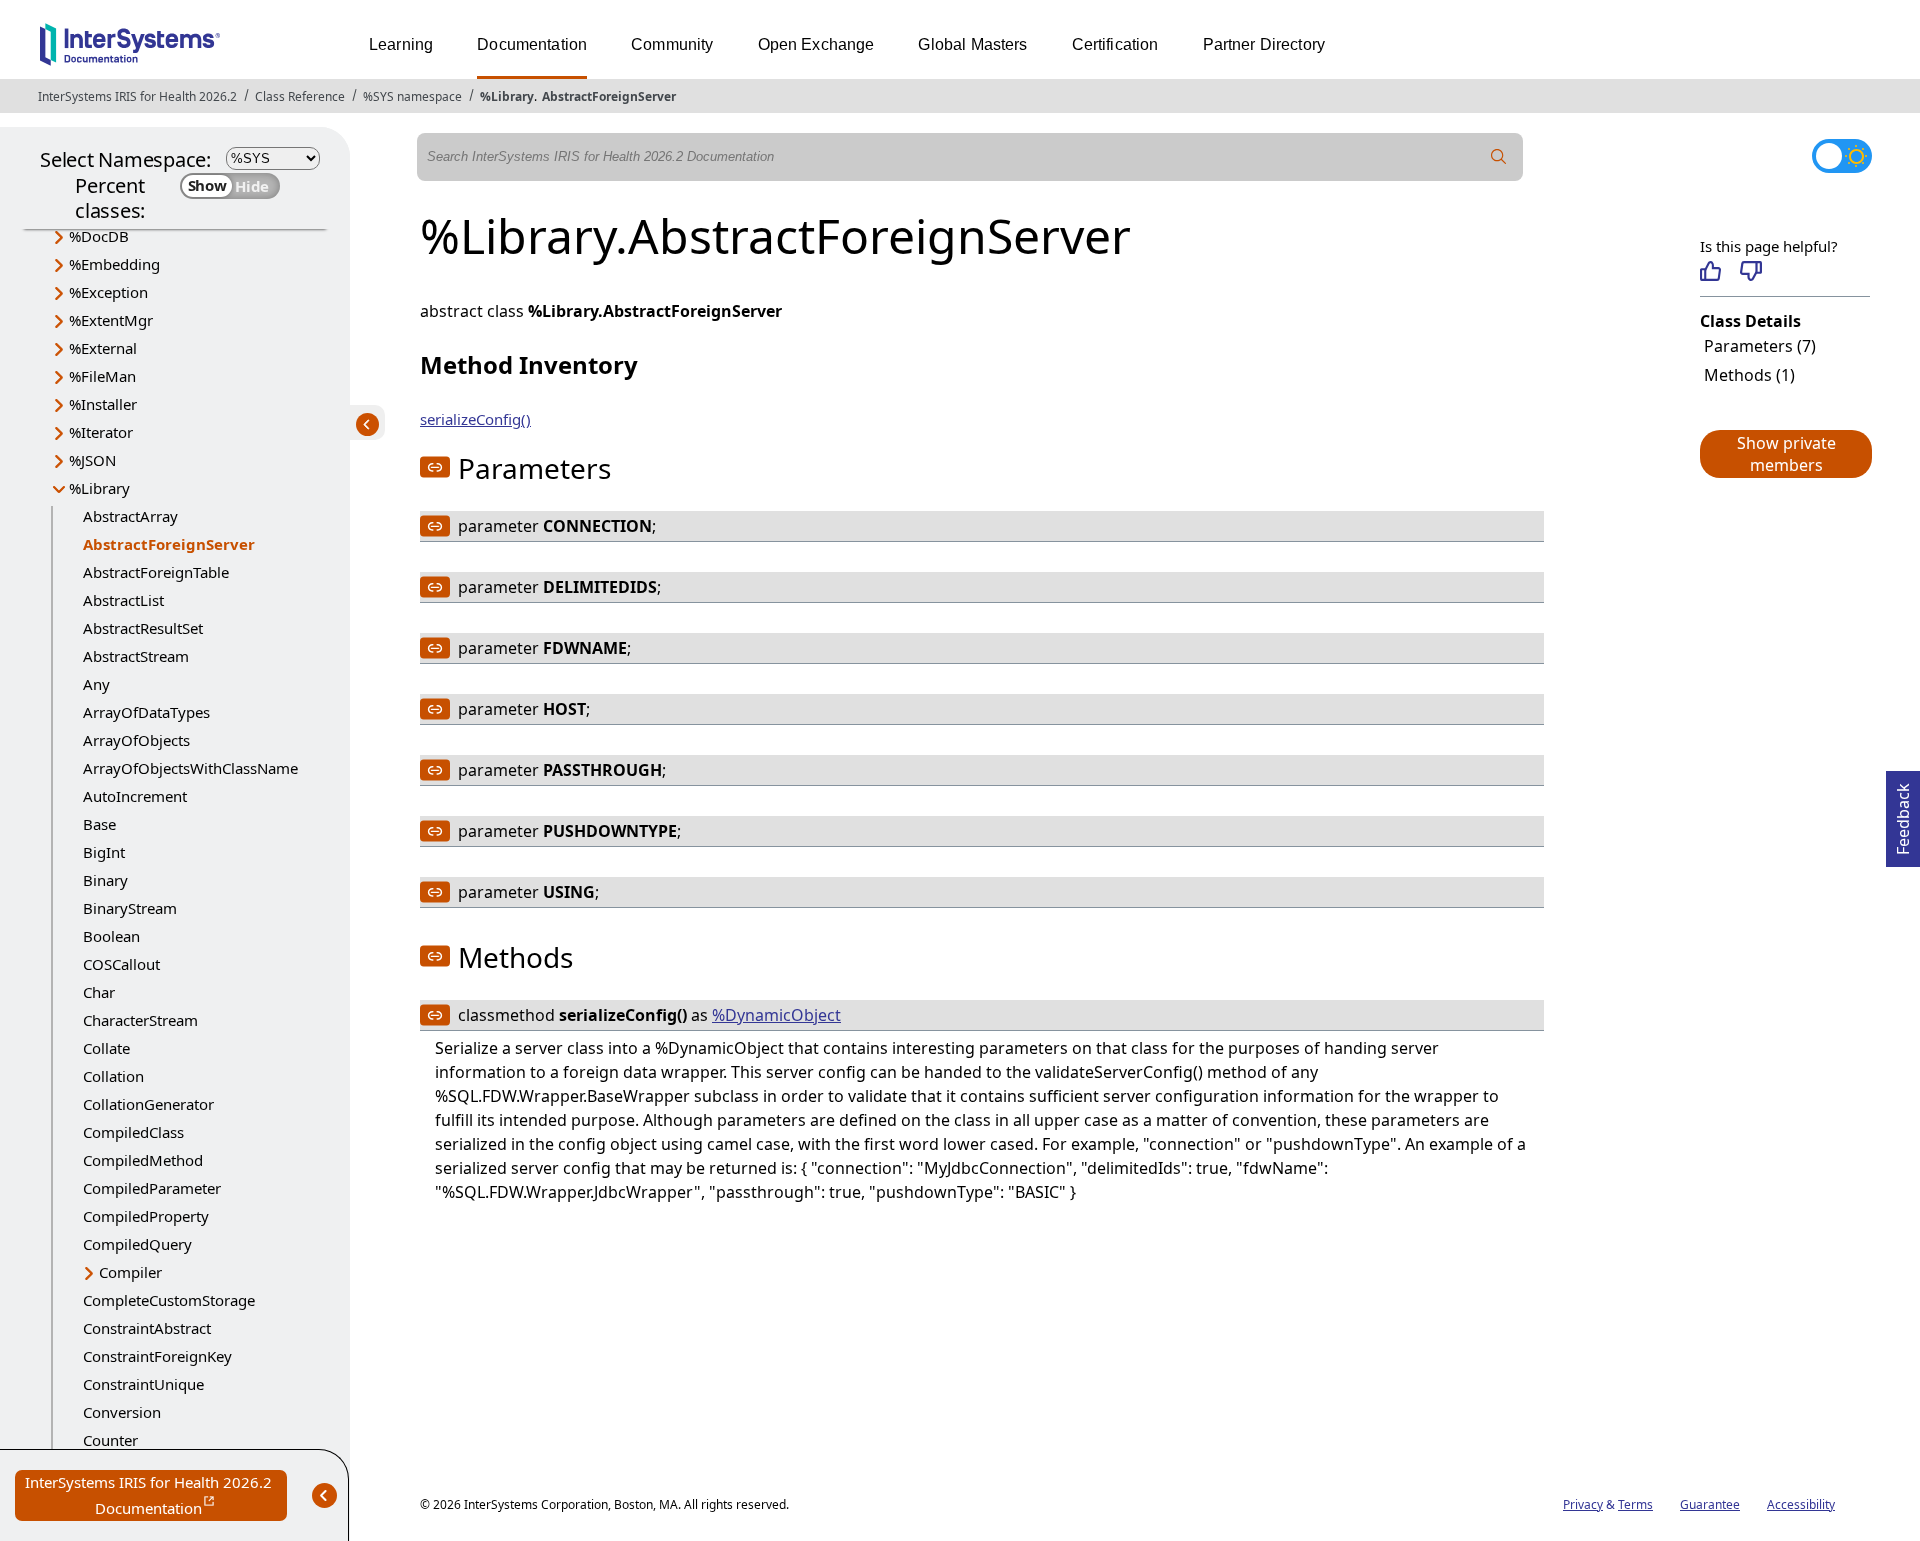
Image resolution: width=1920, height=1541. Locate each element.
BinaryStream (130, 908)
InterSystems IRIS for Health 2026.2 (137, 96)
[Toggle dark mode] (1842, 156)
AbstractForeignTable (156, 572)
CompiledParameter (152, 1188)
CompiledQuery (137, 1244)
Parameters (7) (1760, 346)
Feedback (1903, 813)
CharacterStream (140, 1020)
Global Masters (972, 44)
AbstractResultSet (143, 628)
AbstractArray (130, 516)
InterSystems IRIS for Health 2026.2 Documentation (156, 1496)
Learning (401, 44)
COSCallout (121, 964)
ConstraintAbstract (147, 1328)
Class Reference (300, 96)
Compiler (130, 1272)
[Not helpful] (1750, 271)
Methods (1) (1749, 375)
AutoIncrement (135, 796)
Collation (113, 1076)
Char (99, 992)
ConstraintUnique (143, 1384)
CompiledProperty (146, 1216)
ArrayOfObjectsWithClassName (190, 768)
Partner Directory (1264, 44)
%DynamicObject (776, 1015)
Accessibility (1801, 1504)
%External (103, 348)
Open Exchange (816, 44)
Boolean (111, 936)
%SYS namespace (412, 96)
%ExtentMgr (111, 320)
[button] (1785, 454)
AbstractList (123, 600)
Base (99, 824)
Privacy (1583, 1504)
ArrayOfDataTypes (146, 712)
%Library (507, 96)
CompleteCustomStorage (169, 1300)
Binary (105, 880)
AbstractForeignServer (609, 96)
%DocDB (99, 236)
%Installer (103, 404)
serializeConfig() (475, 419)
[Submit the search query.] (1499, 157)
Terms (1635, 1504)
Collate (106, 1048)
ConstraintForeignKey (157, 1356)
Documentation (532, 44)
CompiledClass (133, 1132)
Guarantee (1710, 1504)
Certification (1115, 44)
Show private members (1786, 454)
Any (96, 684)
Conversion (122, 1412)
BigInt (104, 852)
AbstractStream (136, 656)
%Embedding (114, 264)
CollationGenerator (148, 1104)
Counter (110, 1440)
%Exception (108, 292)
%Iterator (101, 432)
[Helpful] (1710, 271)
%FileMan (102, 376)
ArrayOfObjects (136, 740)
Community (672, 44)
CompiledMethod (143, 1160)
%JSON (92, 460)
